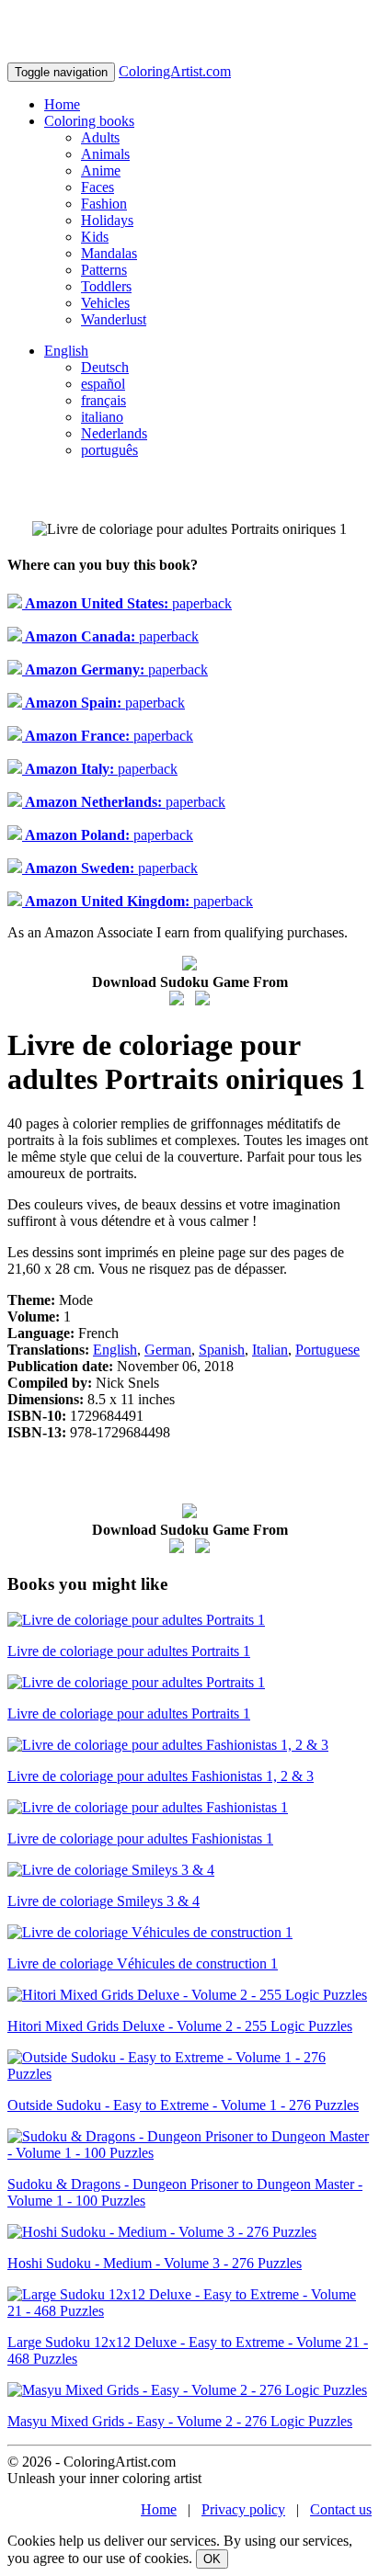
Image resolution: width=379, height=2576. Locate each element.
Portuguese (327, 1350)
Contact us (341, 2509)
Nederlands (114, 433)
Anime (101, 170)
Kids (95, 237)
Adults (100, 137)
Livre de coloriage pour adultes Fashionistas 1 (140, 1838)
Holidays (107, 220)
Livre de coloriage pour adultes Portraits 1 (129, 1651)
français (103, 400)
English (66, 351)
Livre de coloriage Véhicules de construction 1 (143, 1963)
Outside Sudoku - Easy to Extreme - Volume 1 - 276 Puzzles (183, 2105)
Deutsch (105, 367)
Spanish (222, 1350)
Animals (105, 154)
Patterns (104, 270)
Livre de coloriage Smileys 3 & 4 (103, 1901)
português (109, 450)
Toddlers (106, 286)
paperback (127, 603)
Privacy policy (243, 2509)
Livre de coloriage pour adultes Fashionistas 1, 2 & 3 (161, 1776)
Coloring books (89, 121)
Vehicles (105, 303)
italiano (102, 417)
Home (62, 104)
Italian (270, 1350)
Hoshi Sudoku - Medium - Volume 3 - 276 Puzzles (155, 2263)
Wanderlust (114, 319)
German (168, 1350)
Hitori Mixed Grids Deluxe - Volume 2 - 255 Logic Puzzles (180, 2026)
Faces (98, 187)
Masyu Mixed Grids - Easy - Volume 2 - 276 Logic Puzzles (180, 2421)
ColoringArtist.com (175, 71)
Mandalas (109, 253)
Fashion (104, 204)
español (103, 384)
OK (212, 2559)
